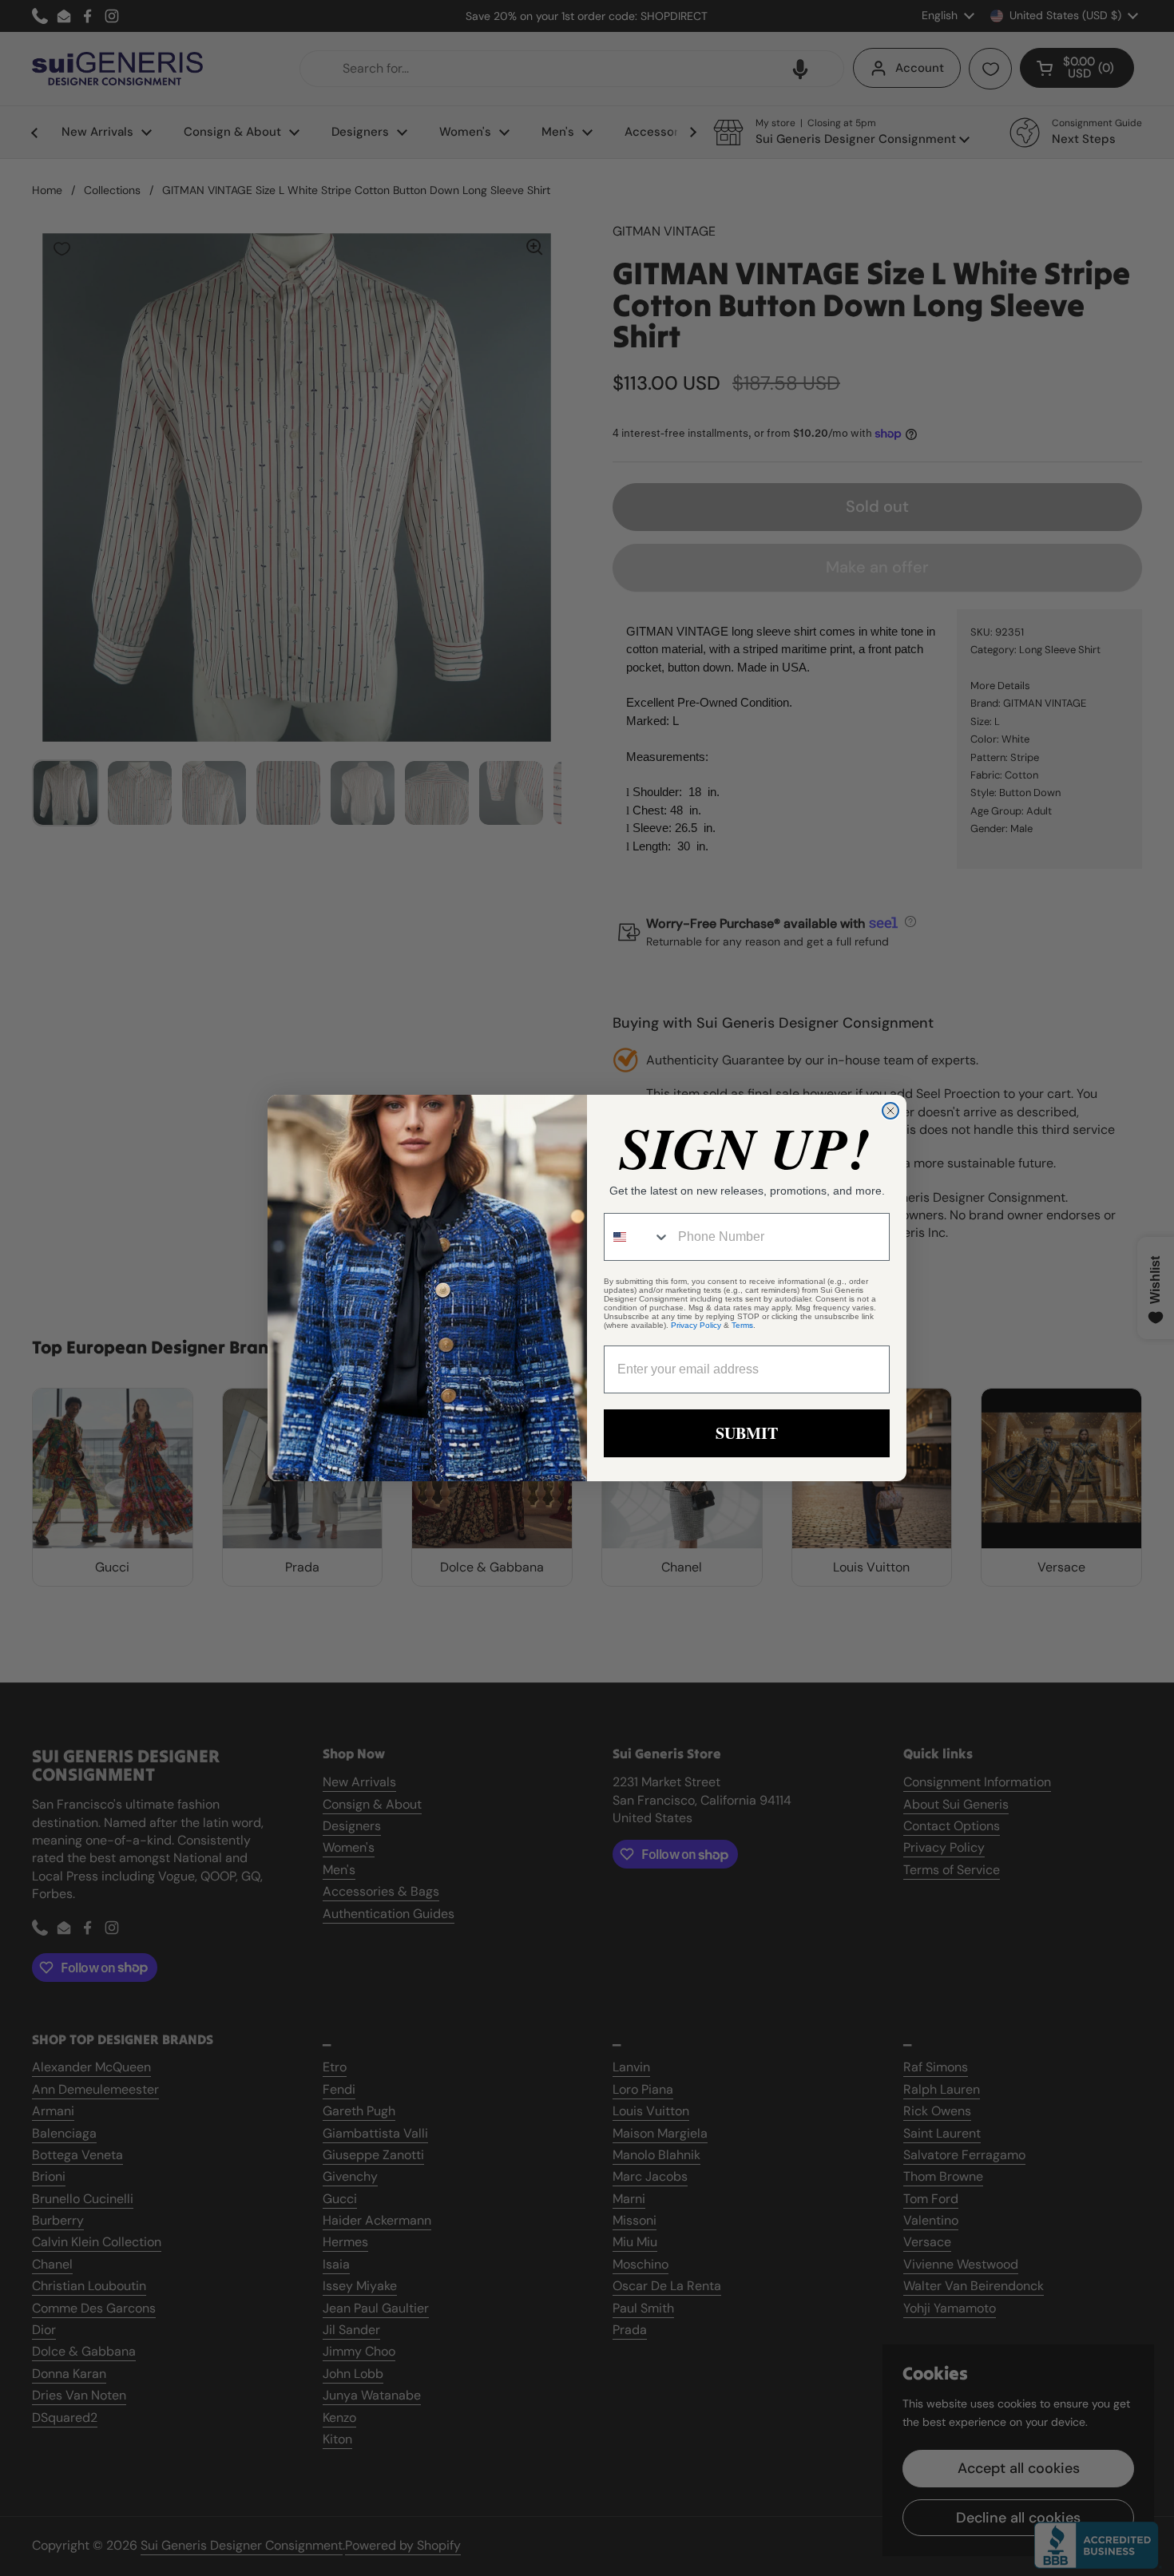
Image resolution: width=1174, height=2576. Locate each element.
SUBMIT (747, 1433)
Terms (742, 1325)
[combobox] (637, 1237)
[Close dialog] (890, 1111)
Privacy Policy (696, 1325)
